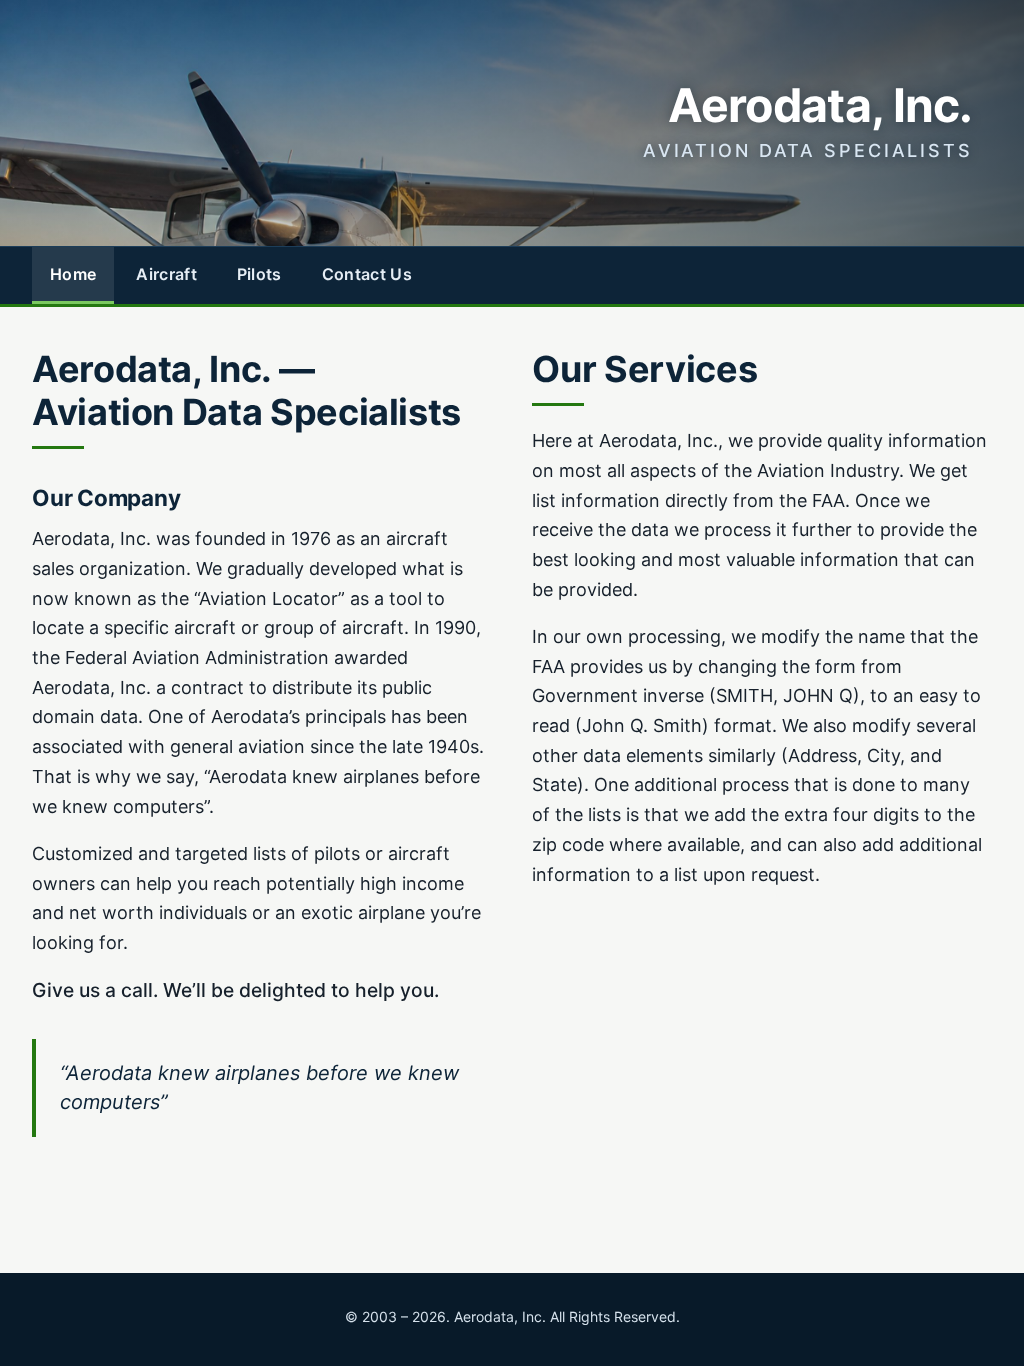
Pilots (259, 274)
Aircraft (166, 274)
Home (73, 274)
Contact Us (367, 274)
